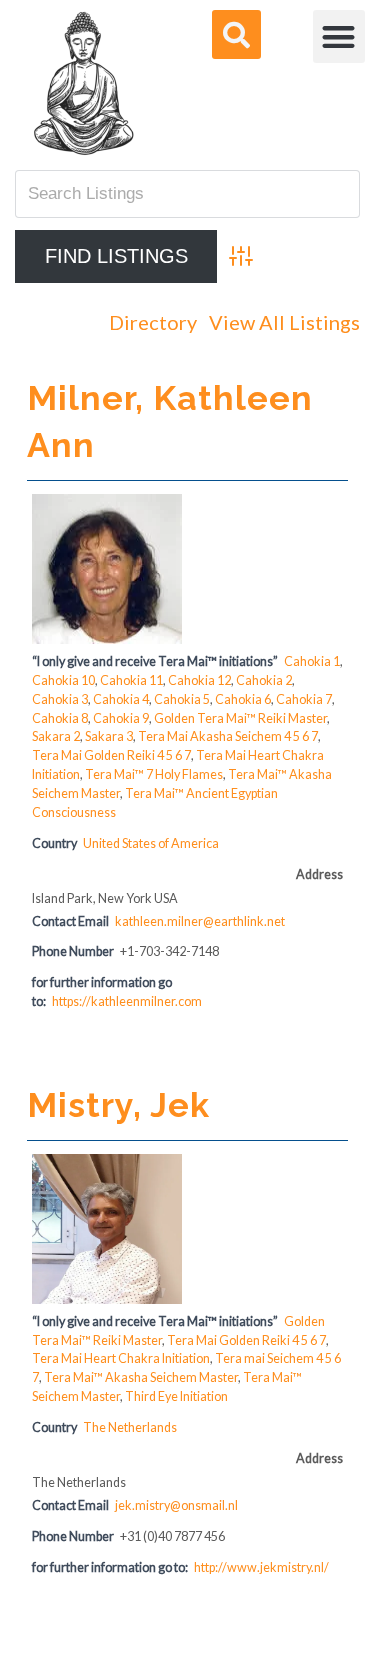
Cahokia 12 (199, 680)
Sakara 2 (56, 736)
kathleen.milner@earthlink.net (200, 921)
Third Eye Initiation (176, 1396)
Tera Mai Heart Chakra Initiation (121, 1358)
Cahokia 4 (121, 699)
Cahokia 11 (131, 680)
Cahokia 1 (312, 661)
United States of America (151, 843)
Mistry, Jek (118, 1105)
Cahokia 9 (121, 718)
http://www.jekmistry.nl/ (261, 1567)
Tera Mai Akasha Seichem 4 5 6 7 (228, 736)
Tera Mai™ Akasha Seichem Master (141, 1377)
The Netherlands (130, 1427)
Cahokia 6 (243, 699)
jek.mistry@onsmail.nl (176, 1505)
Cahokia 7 (304, 699)
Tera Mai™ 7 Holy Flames (154, 774)
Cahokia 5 (182, 699)
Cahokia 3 (60, 699)
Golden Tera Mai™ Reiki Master (240, 718)
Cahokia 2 (264, 680)
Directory (153, 322)
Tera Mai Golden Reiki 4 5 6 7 (111, 755)
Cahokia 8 (60, 718)
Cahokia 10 (63, 680)
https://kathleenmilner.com (127, 1001)
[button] (339, 36)
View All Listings (284, 322)
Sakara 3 (109, 736)
